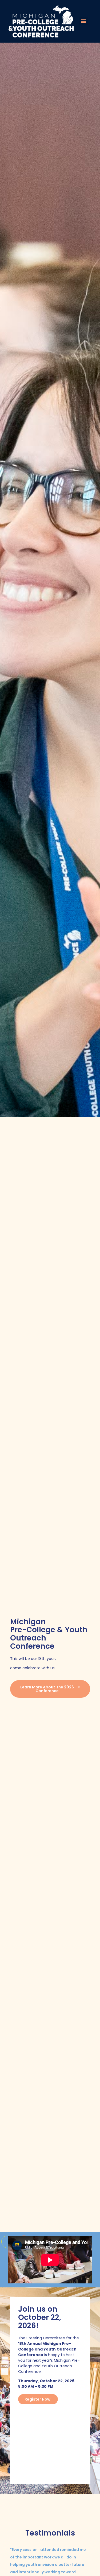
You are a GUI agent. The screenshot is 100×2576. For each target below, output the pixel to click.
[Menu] (83, 21)
